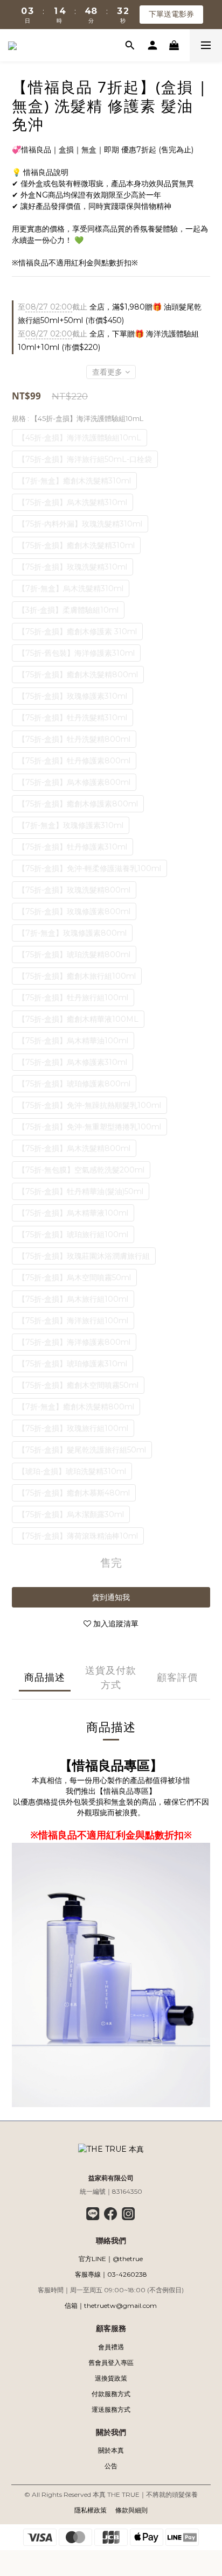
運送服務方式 (111, 2409)
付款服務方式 (111, 2394)
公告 (111, 2466)
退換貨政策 (111, 2378)
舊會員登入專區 (111, 2363)
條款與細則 (131, 2510)
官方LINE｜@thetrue (111, 2259)
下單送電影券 (171, 14)
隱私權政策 (91, 2510)
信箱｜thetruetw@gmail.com (111, 2305)
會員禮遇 (111, 2347)
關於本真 (111, 2450)
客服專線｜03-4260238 (111, 2274)
